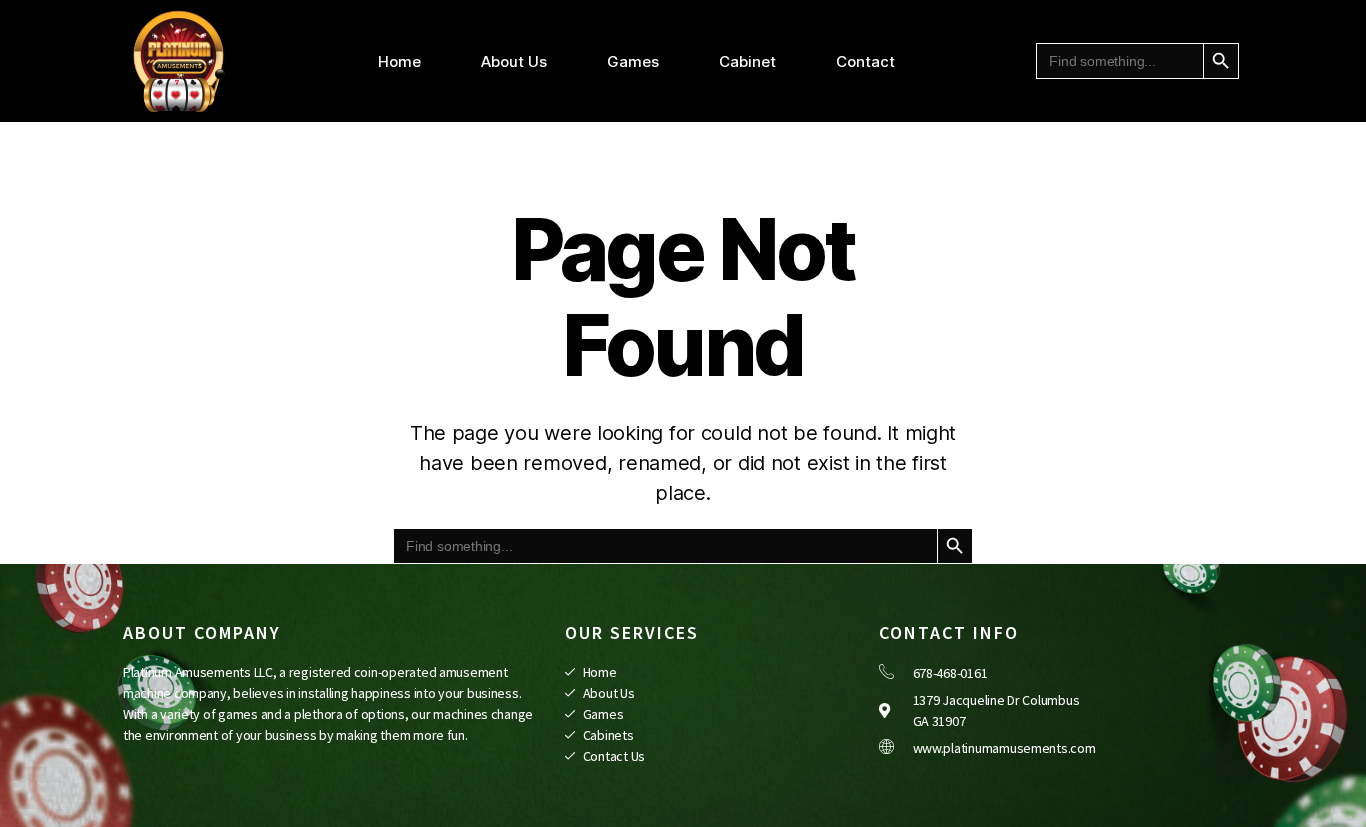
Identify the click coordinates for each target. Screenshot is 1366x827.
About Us (514, 61)
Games (633, 61)
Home (399, 61)
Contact (865, 61)
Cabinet (747, 61)
